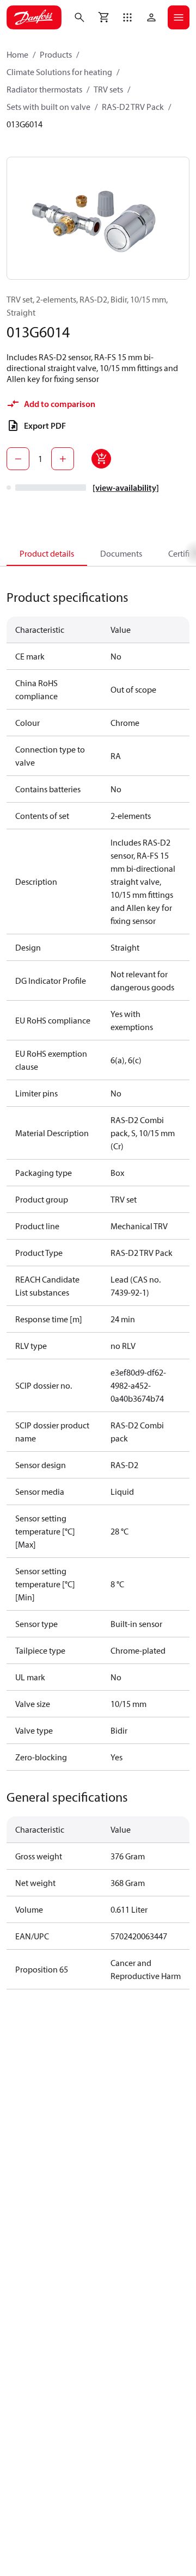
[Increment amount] (63, 459)
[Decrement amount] (18, 459)
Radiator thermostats (44, 89)
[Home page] (34, 17)
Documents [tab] (121, 553)
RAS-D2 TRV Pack (133, 107)
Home (17, 54)
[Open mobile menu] (179, 17)
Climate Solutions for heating (59, 72)
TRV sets (108, 89)
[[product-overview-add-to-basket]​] (101, 459)
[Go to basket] (103, 17)
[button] (127, 17)
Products (56, 54)
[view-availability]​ (126, 488)
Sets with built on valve (48, 107)
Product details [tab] (47, 553)
